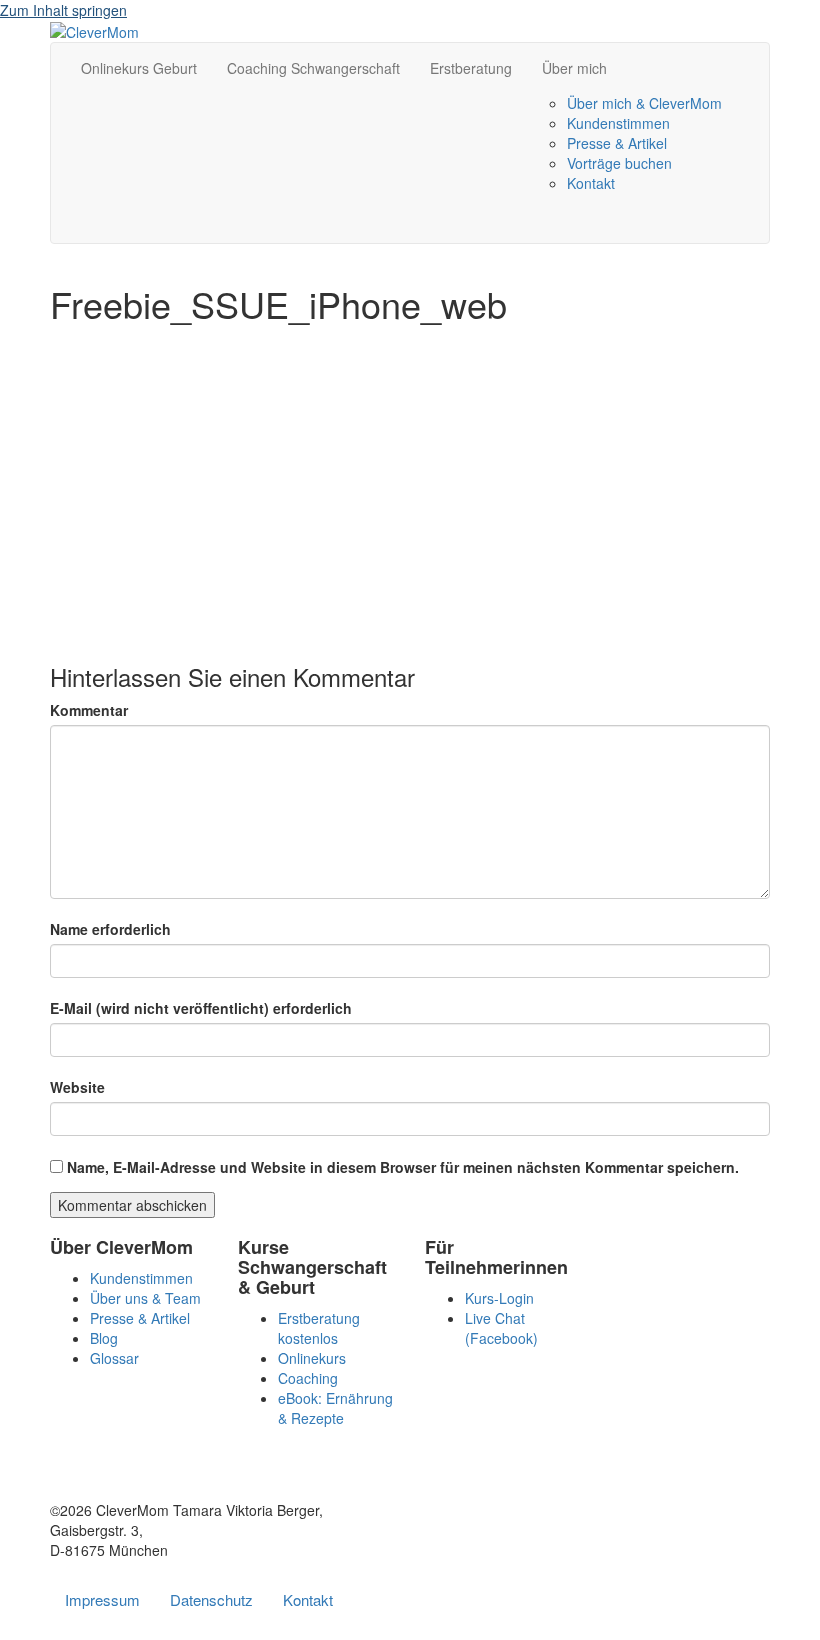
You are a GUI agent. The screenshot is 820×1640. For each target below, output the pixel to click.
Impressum (102, 1599)
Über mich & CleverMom (644, 103)
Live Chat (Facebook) (501, 1328)
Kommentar (89, 710)
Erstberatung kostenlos (319, 1328)
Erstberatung (471, 68)
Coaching (308, 1378)
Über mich (574, 68)
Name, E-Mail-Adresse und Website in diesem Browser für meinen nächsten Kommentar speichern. (403, 1167)
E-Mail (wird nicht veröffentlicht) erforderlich (201, 1008)
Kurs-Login (499, 1298)
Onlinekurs (312, 1358)
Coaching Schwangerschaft (313, 68)
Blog (104, 1338)
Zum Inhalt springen (63, 10)
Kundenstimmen (618, 123)
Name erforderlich (110, 929)
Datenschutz (211, 1599)
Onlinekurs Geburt (139, 68)
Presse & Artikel (617, 143)
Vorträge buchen (619, 163)
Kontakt (591, 183)
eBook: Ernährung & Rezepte (335, 1408)
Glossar (114, 1358)
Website (77, 1087)
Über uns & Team (145, 1298)
